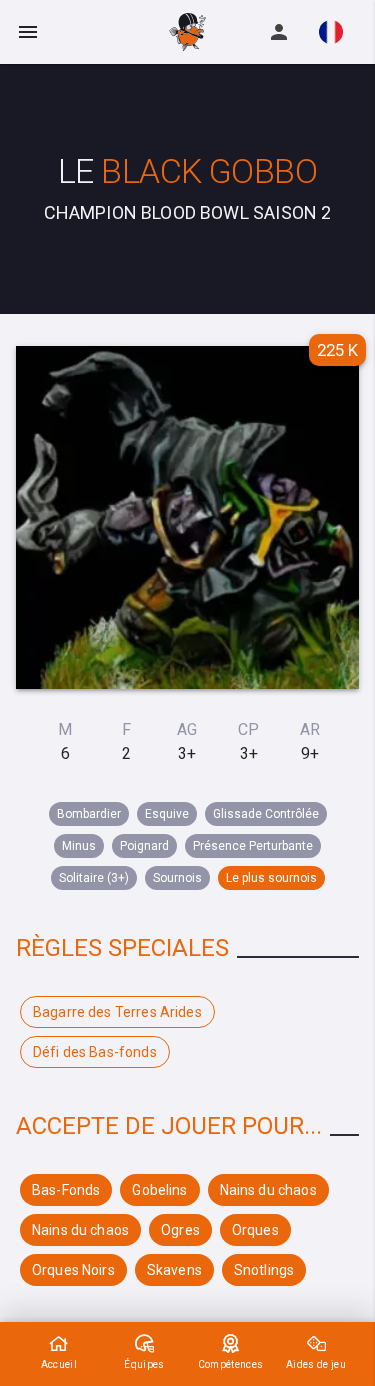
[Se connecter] (279, 32)
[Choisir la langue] (331, 32)
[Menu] (28, 32)
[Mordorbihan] (188, 32)
